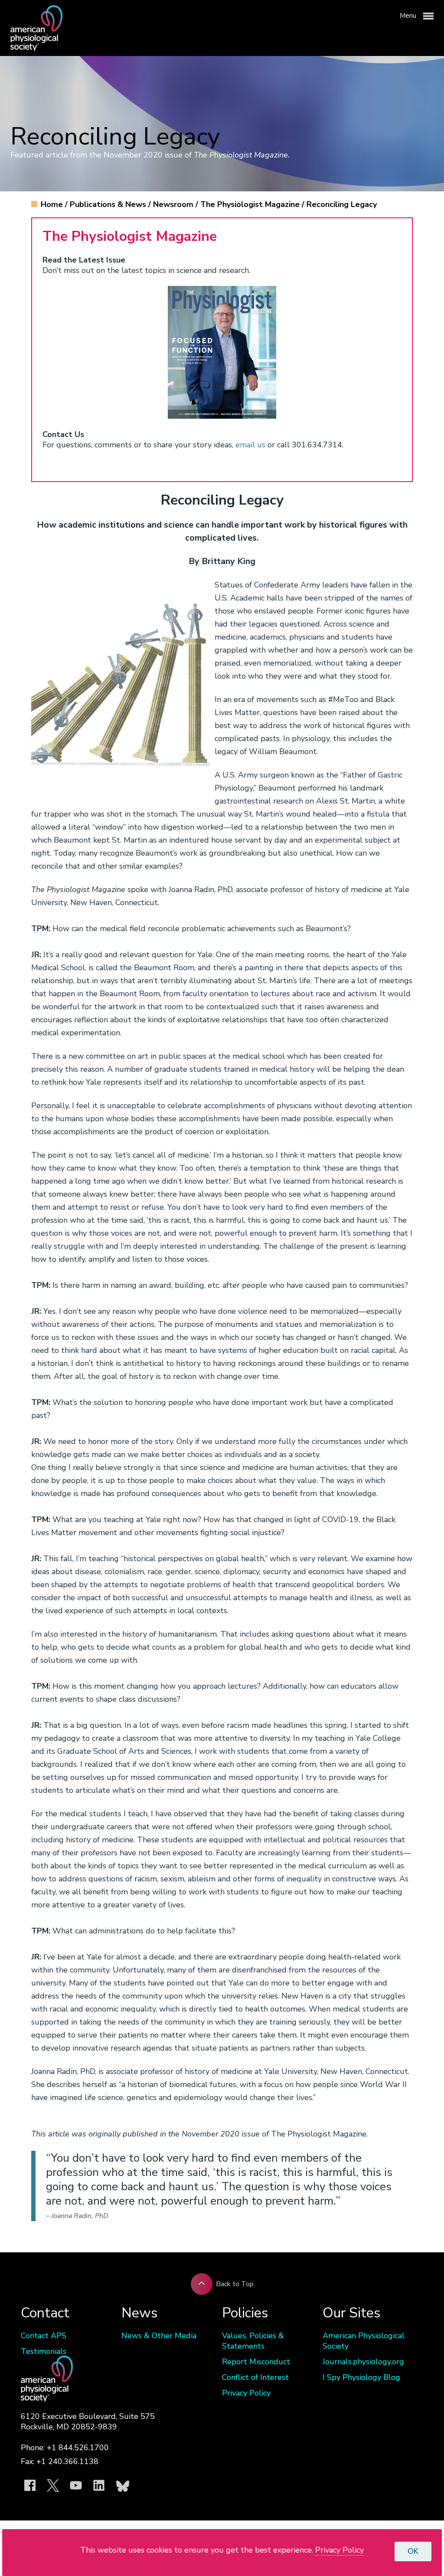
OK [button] (413, 2551)
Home (53, 204)
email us (250, 445)
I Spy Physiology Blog (361, 2377)
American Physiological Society (364, 2341)
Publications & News (109, 204)
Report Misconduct (256, 2362)
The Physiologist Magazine (251, 204)
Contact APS (44, 2336)
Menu (409, 16)
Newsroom (174, 204)
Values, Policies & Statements (253, 2341)
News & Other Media (159, 2336)
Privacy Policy (246, 2393)
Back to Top (235, 2284)
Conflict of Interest (255, 2377)
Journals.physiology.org (363, 2362)
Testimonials (44, 2351)
